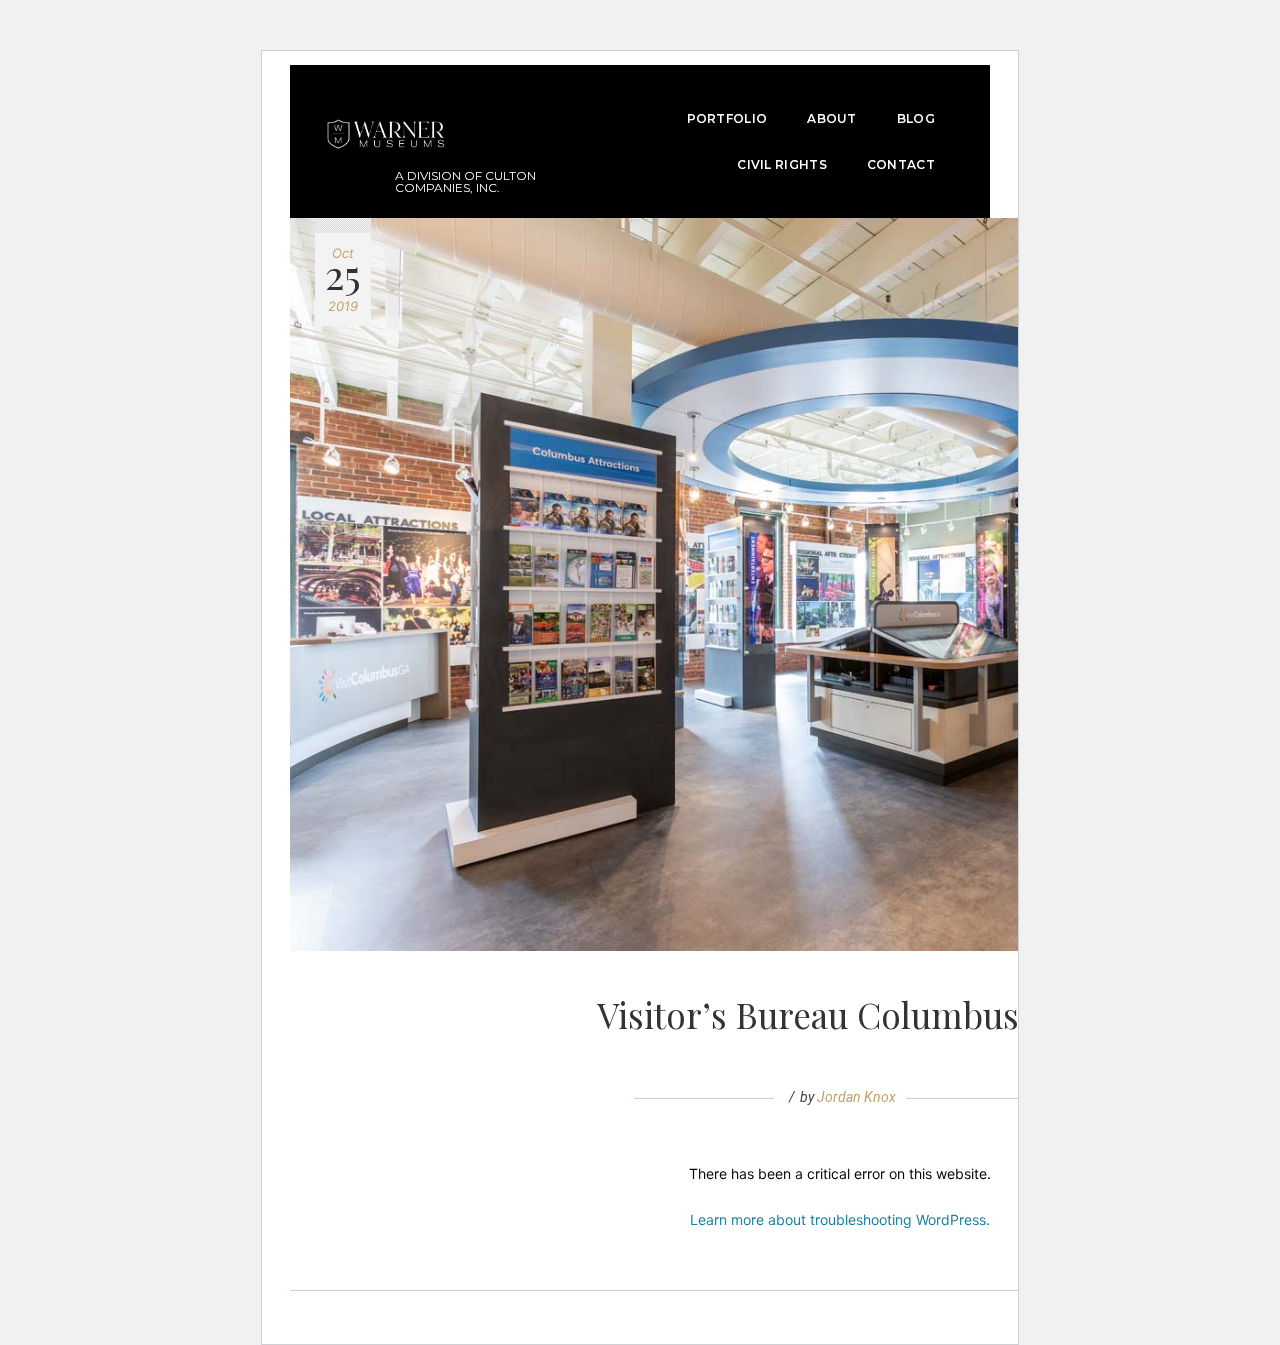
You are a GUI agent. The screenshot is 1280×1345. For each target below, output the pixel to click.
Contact (901, 164)
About (832, 118)
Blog (916, 118)
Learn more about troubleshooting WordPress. (840, 1219)
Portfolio (727, 118)
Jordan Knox (856, 1097)
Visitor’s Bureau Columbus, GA (840, 1014)
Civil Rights (782, 164)
